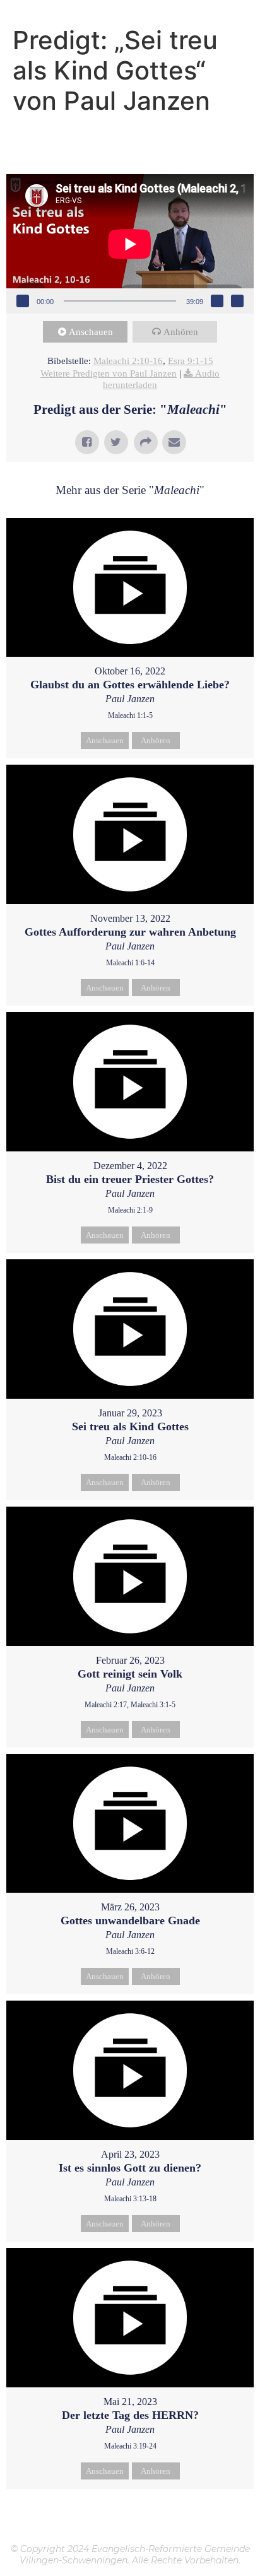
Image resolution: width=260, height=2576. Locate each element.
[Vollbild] (237, 301)
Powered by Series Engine (130, 2520)
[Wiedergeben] (23, 301)
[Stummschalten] (217, 301)
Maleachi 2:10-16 (128, 361)
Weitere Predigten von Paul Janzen (109, 373)
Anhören (181, 332)
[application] (130, 244)
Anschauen (91, 332)
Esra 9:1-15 (191, 361)
